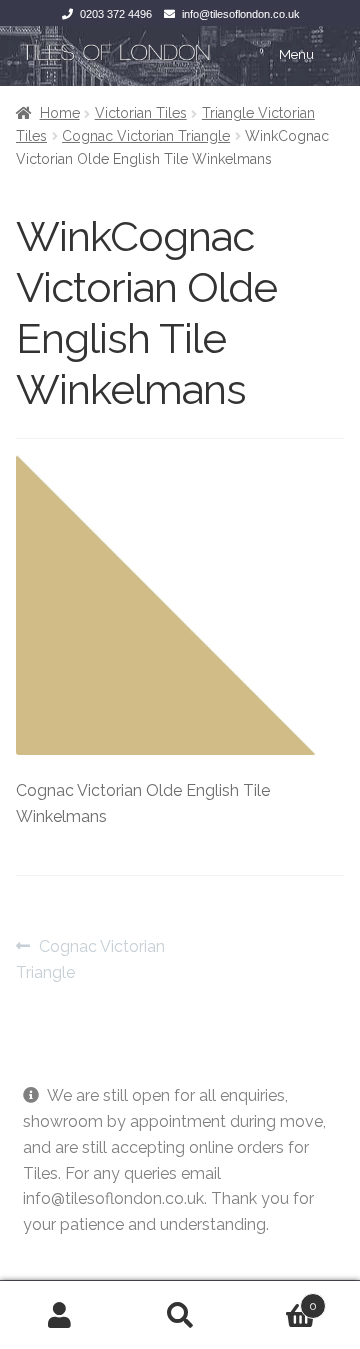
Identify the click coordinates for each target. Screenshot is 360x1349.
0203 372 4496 (116, 14)
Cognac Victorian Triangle (146, 136)
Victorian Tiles (141, 113)
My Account (60, 1315)
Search (180, 1315)
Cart (278, 1299)
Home (60, 113)
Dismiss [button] (51, 1250)
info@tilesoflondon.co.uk (241, 14)
